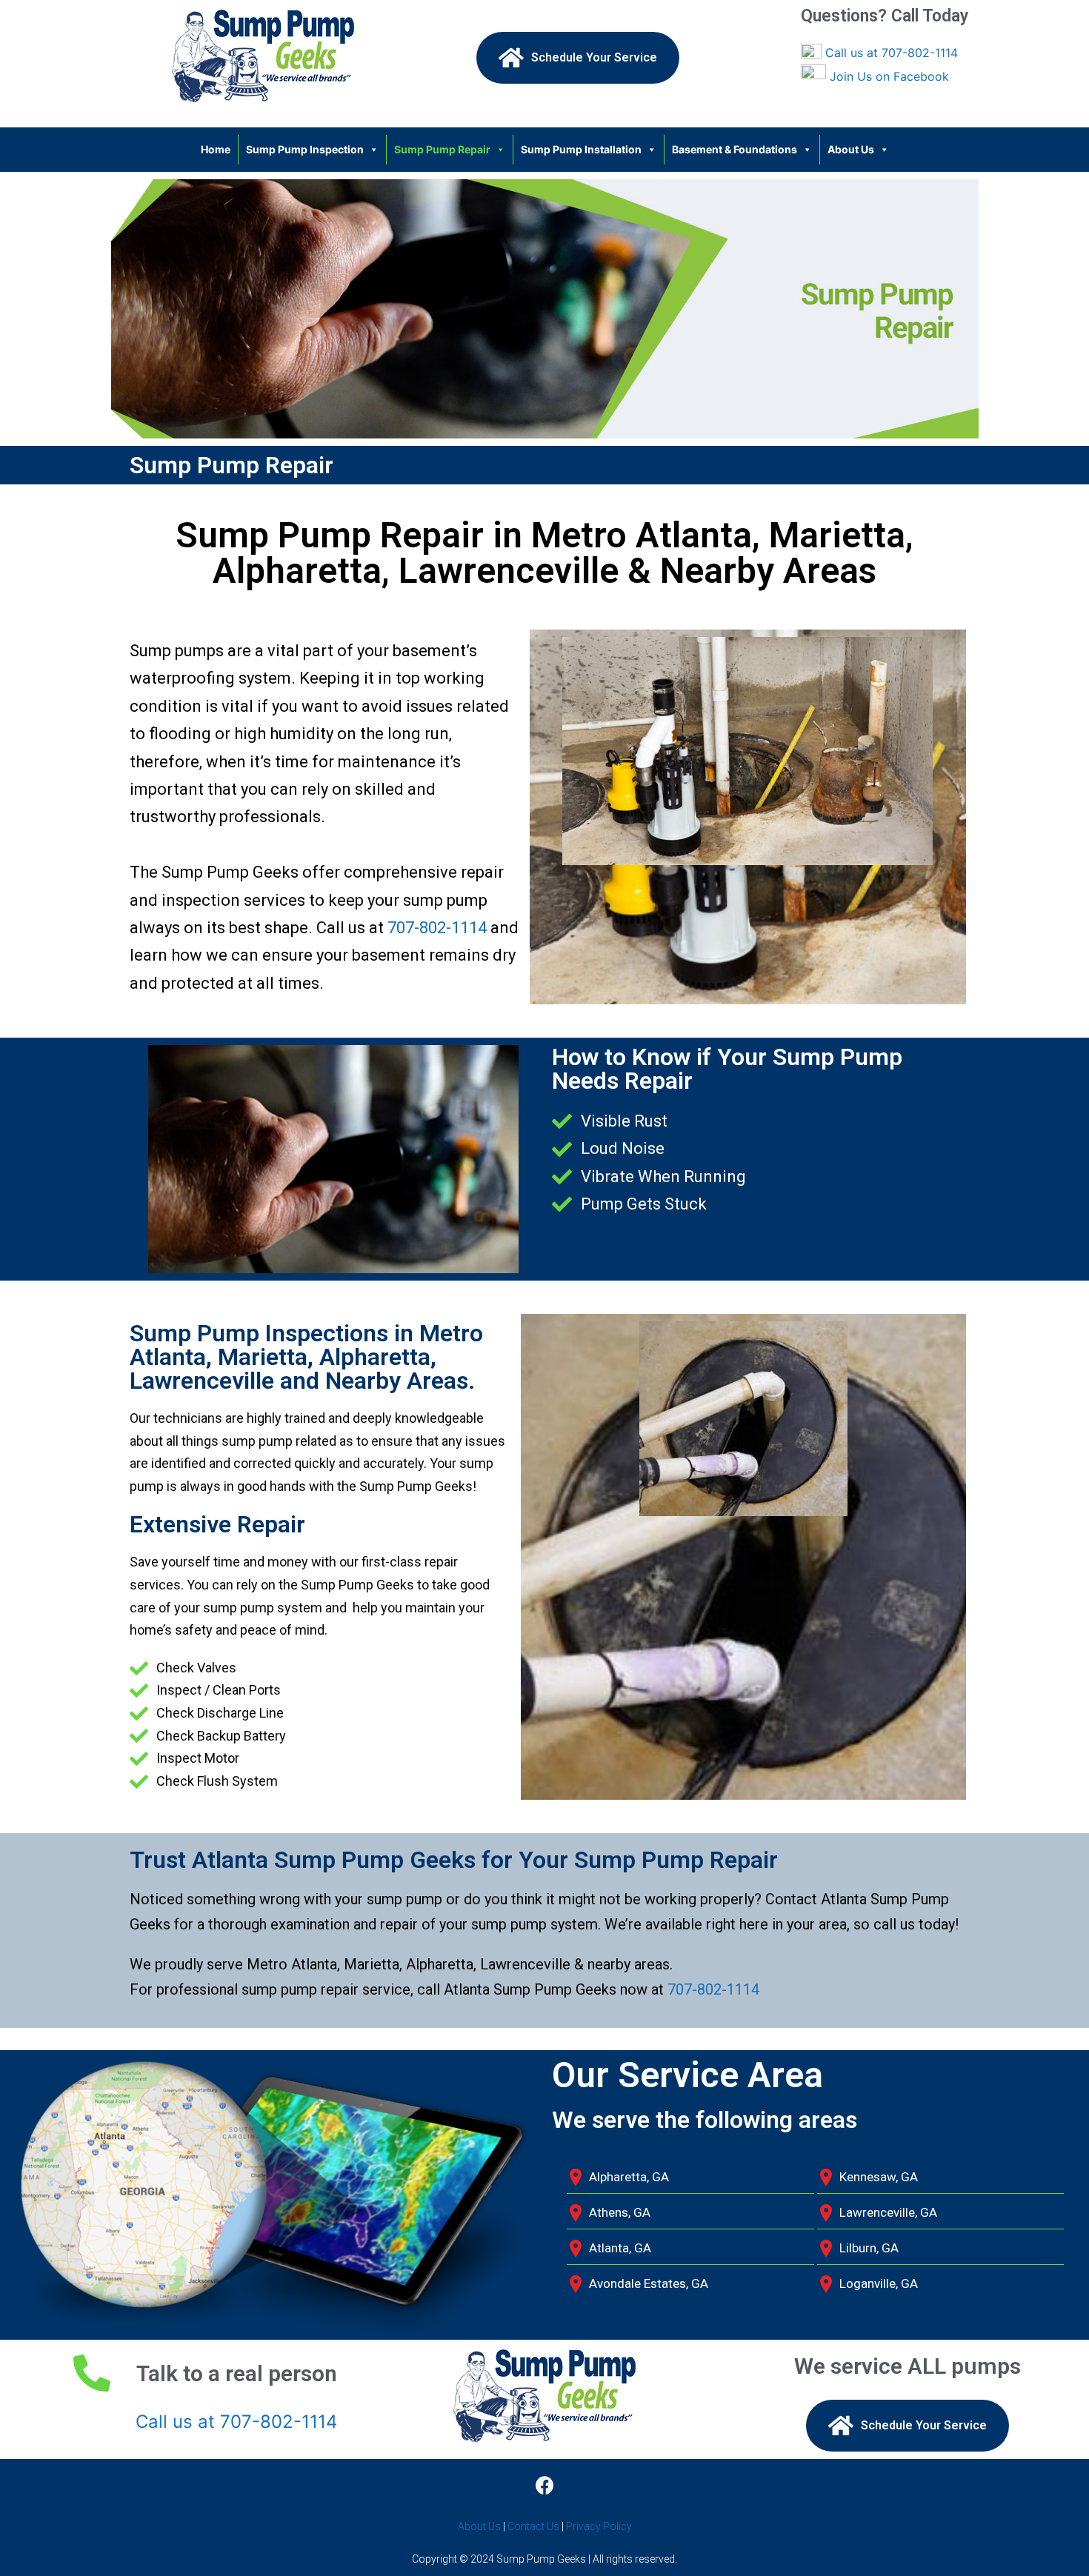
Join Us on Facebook (889, 76)
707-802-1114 (437, 928)
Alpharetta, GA (629, 2177)
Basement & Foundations (735, 149)
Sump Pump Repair (442, 149)
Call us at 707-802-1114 (892, 53)
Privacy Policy (599, 2526)
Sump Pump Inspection (305, 149)
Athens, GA (620, 2212)
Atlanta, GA (620, 2248)
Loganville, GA (879, 2283)
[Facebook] (544, 2485)
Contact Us (533, 2526)
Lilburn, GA (869, 2248)
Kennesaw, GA (879, 2177)
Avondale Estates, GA (649, 2283)
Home (216, 149)
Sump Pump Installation (581, 149)
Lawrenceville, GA (888, 2212)
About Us (851, 149)
